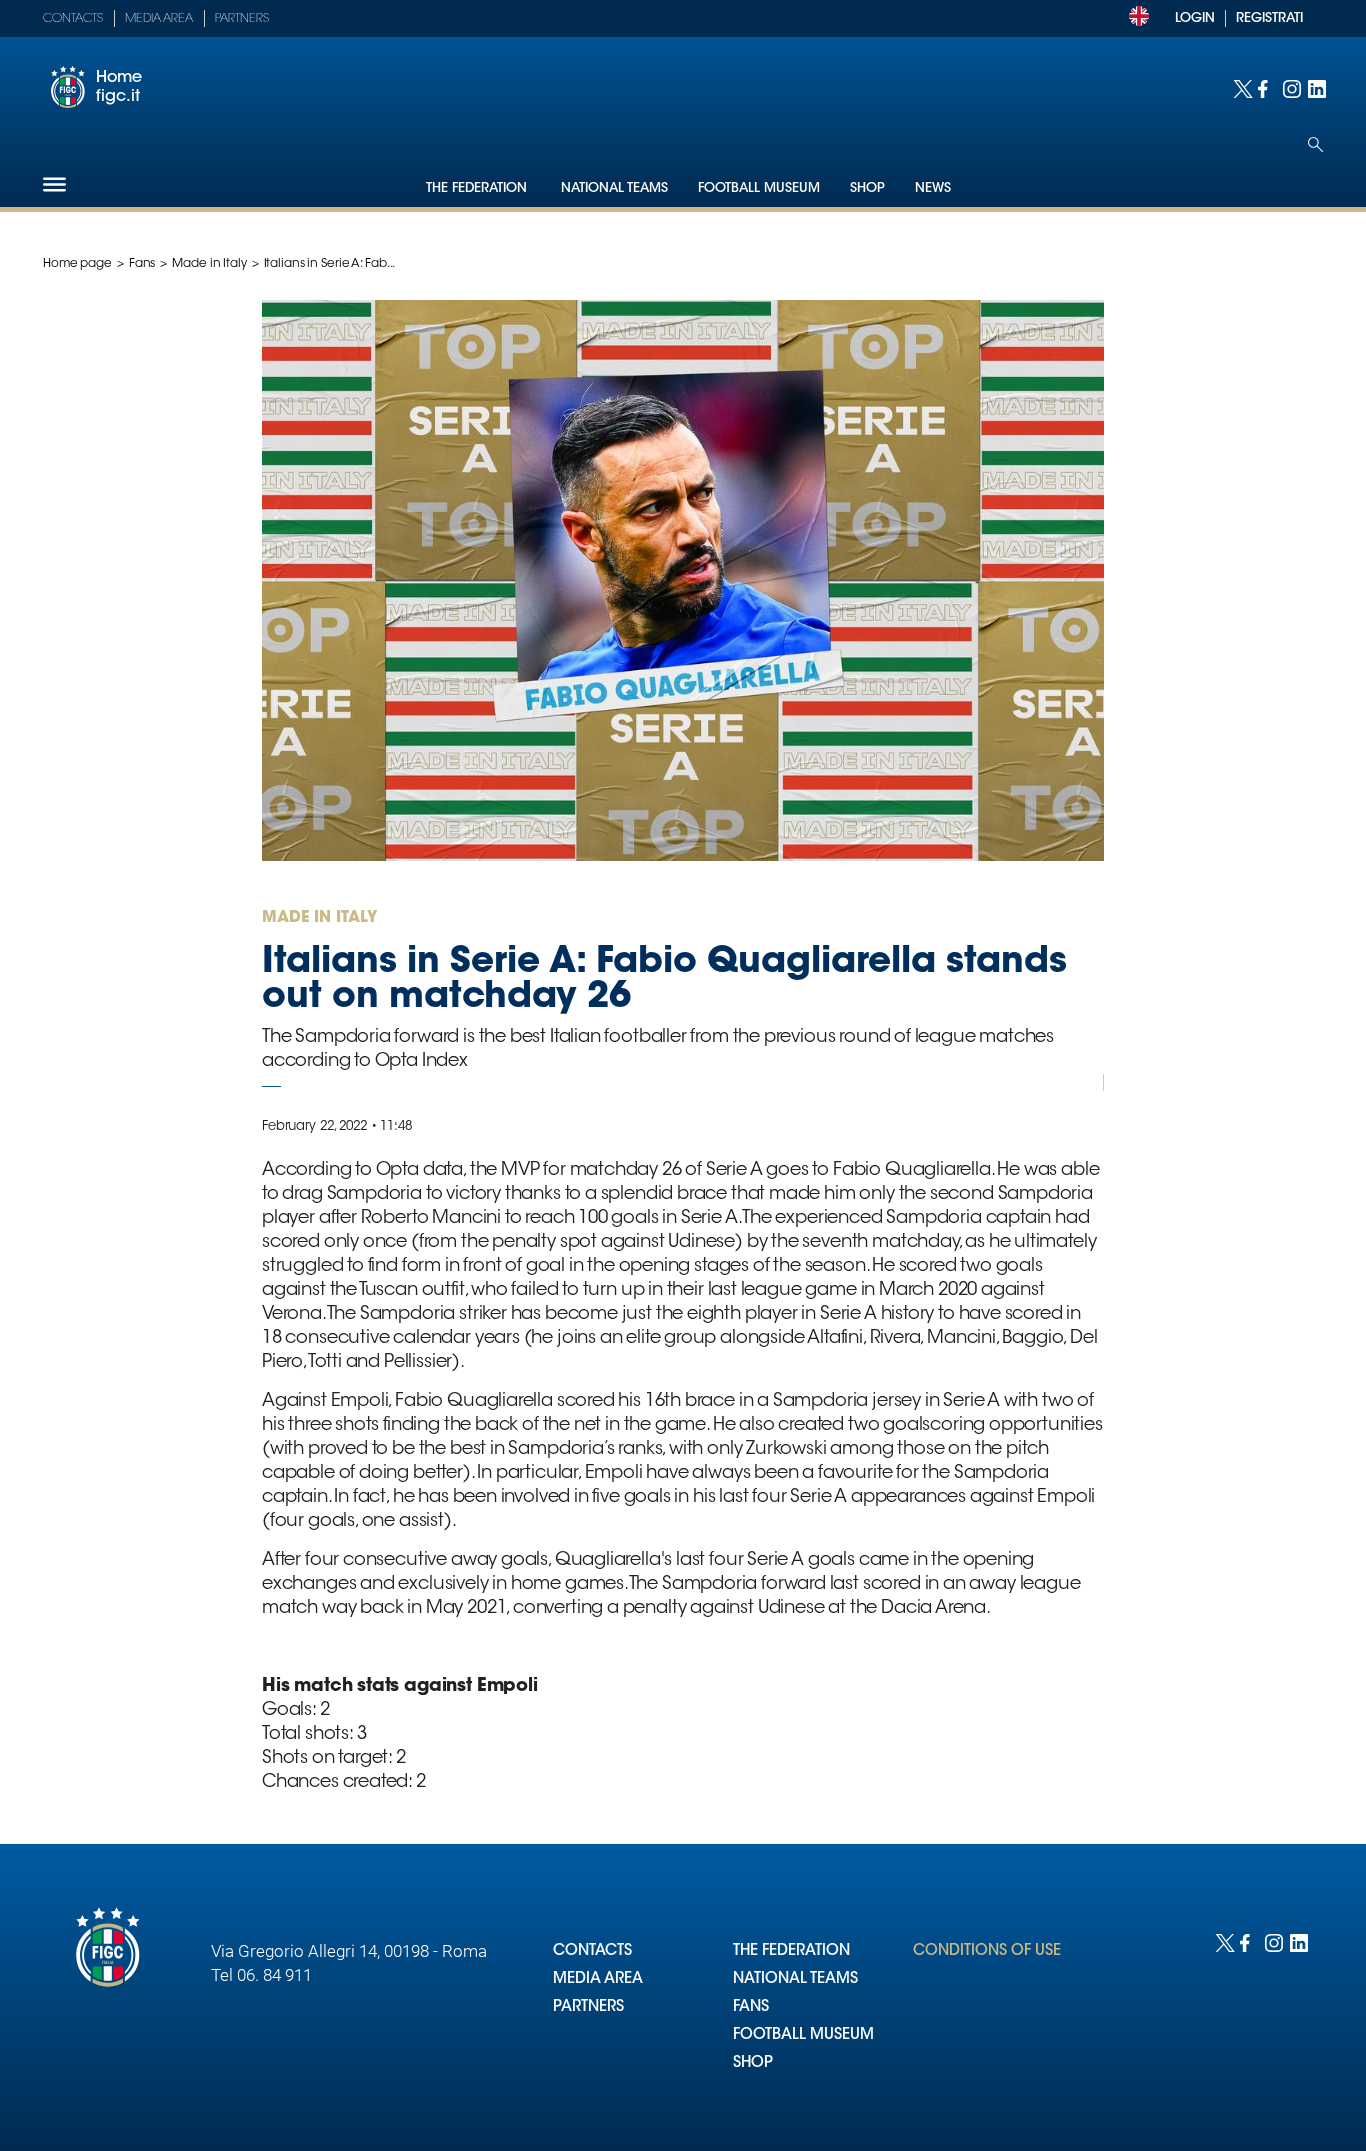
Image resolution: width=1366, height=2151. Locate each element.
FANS (751, 2007)
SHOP (753, 2063)
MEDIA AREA (598, 1979)
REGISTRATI (1269, 18)
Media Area (159, 19)
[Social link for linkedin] (1315, 87)
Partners (242, 19)
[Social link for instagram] (1290, 87)
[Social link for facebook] (1265, 87)
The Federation (478, 188)
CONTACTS (592, 1951)
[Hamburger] (54, 184)
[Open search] (1315, 144)
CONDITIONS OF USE (987, 1951)
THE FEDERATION (791, 1951)
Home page (77, 264)
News (933, 188)
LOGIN (1195, 18)
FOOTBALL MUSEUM (803, 2035)
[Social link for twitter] (1240, 87)
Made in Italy (209, 264)
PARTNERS (588, 2007)
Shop (867, 188)
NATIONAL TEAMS (795, 1979)
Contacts (73, 19)
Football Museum (759, 188)
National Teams (614, 188)
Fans (142, 264)
